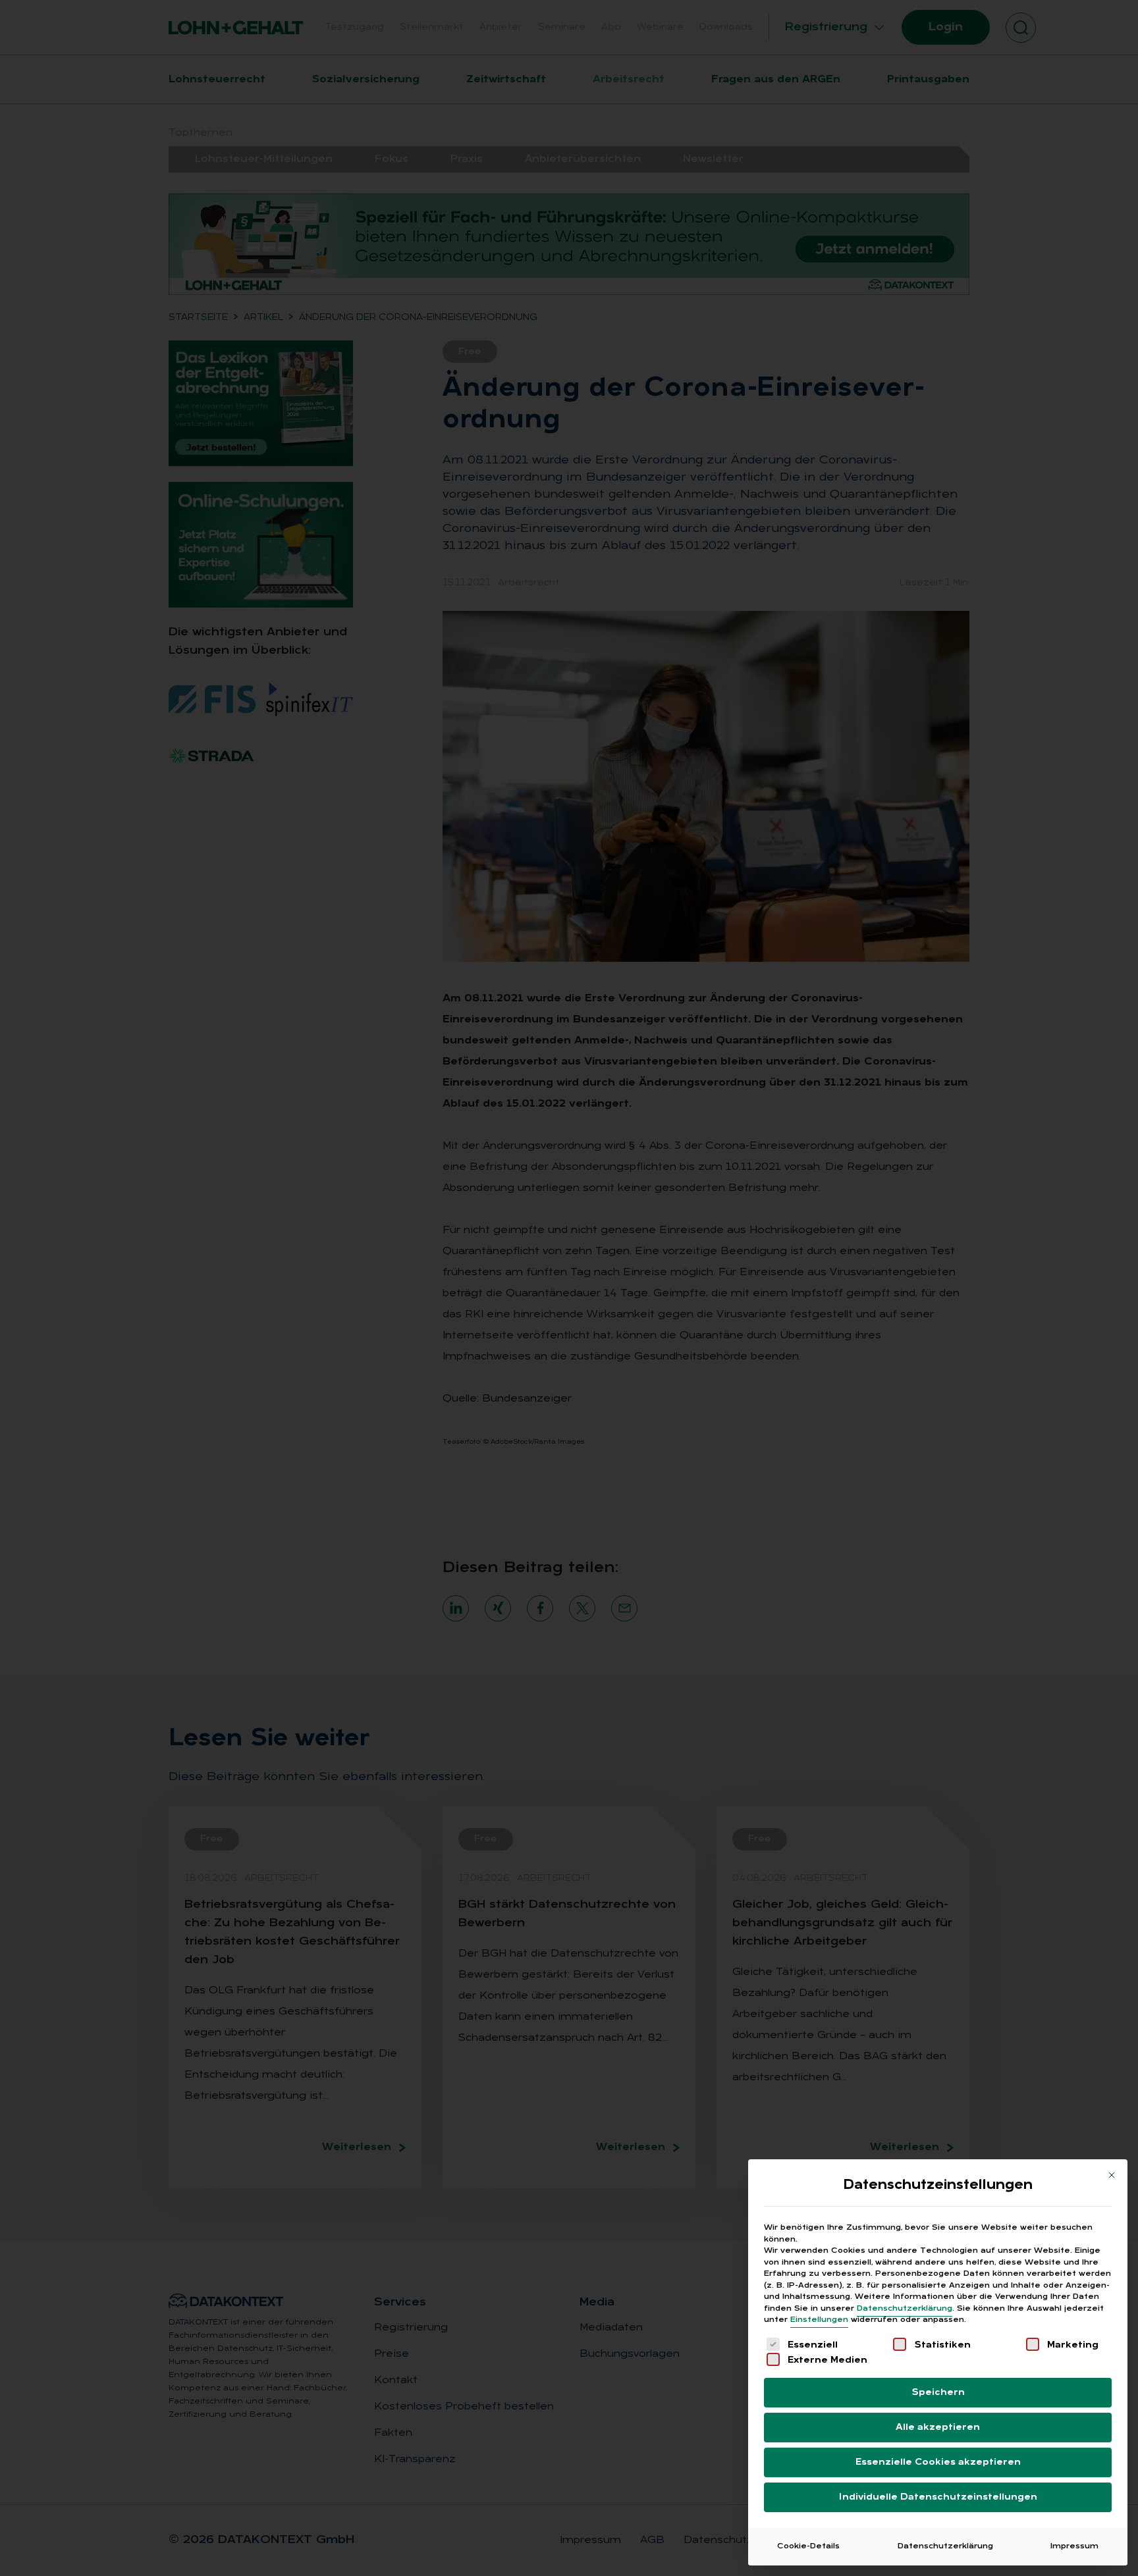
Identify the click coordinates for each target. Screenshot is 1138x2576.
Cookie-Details (808, 2546)
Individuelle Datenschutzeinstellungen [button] (938, 2497)
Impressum (1074, 2546)
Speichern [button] (938, 2393)
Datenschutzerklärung (905, 2309)
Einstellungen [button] (819, 2320)
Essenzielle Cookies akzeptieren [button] (938, 2462)
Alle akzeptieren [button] (938, 2428)
